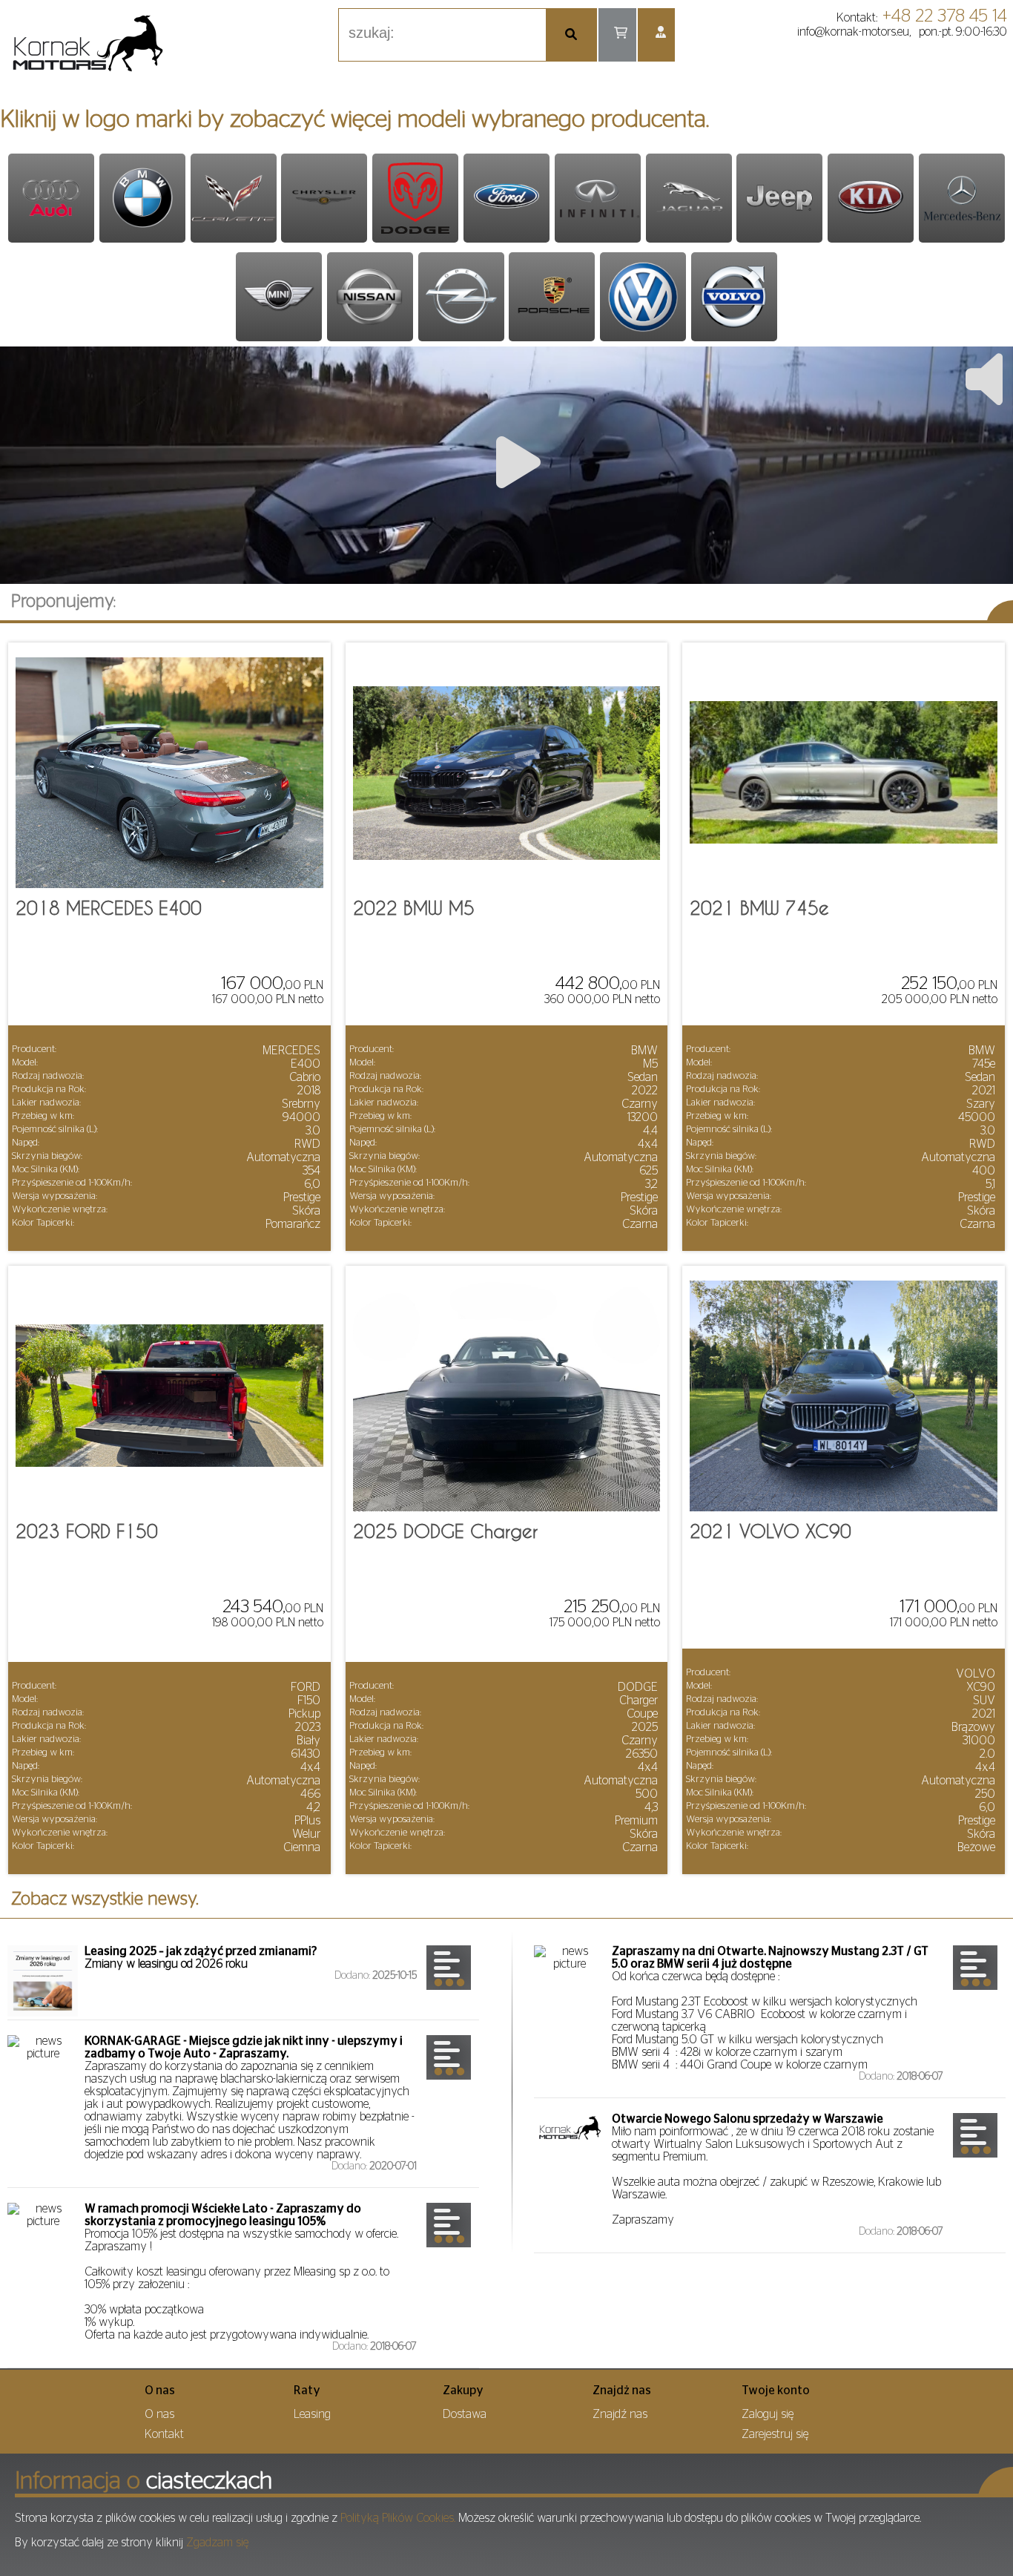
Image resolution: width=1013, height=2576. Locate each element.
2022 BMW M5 (414, 908)
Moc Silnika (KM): (46, 1170)
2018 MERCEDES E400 (109, 908)
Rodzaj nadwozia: (48, 1076)
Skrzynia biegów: (47, 1156)
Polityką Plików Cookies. (398, 2518)
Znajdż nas (622, 2391)
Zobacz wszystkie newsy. (105, 1899)
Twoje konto (776, 2391)
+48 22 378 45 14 (945, 16)
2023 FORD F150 (87, 1531)
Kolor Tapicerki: (43, 1223)
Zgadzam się (217, 2543)
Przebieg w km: (43, 1116)
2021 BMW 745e (759, 908)
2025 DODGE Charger (445, 1531)
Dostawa (465, 2414)
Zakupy (463, 2391)
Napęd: (26, 1143)
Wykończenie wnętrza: (60, 1210)
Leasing (312, 2414)
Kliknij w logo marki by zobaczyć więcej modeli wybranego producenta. (354, 119)
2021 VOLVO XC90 (771, 1531)
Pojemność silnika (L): (55, 1130)
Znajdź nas (620, 2414)
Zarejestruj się (775, 2434)
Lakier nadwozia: (46, 1103)
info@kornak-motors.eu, (854, 32)
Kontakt (164, 2434)
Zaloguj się (768, 2414)
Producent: (34, 1049)
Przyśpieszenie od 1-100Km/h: (72, 1183)
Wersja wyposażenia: (55, 1196)
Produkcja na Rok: (49, 1090)
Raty (307, 2391)
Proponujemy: (63, 602)
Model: (25, 1063)
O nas (160, 2391)
